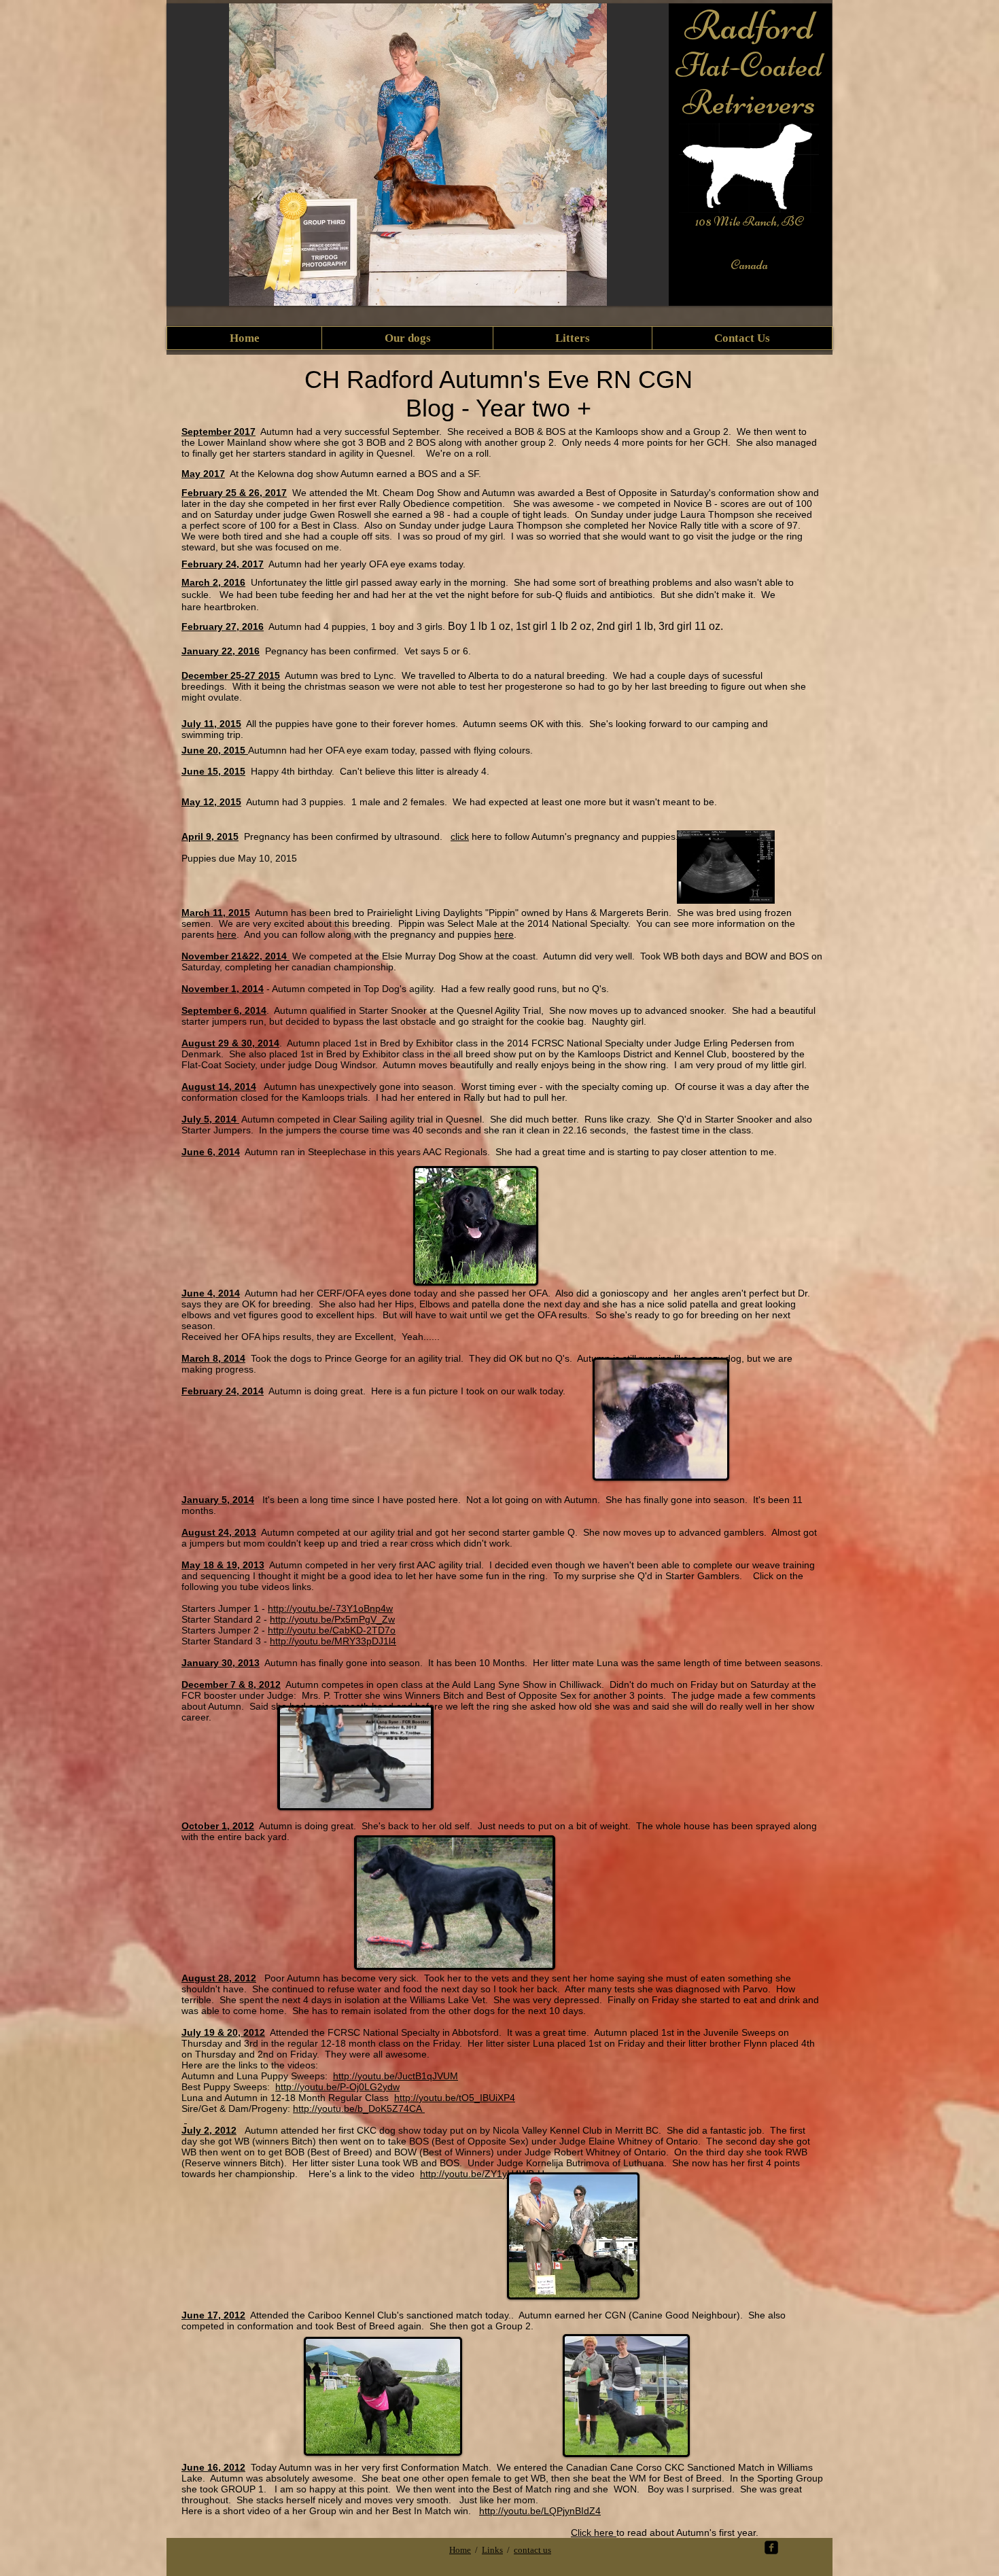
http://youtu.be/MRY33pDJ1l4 (333, 1641)
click (460, 836)
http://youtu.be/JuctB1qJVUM (396, 2076)
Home (460, 2550)
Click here (594, 2533)
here (227, 934)
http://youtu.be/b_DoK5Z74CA (359, 2109)
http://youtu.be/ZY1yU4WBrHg (485, 2174)
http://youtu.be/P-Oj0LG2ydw (337, 2087)
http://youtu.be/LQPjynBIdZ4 (540, 2511)
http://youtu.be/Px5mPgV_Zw (332, 1619)
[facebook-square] (771, 2547)
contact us (532, 2550)
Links (492, 2550)
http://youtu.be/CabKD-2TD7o (332, 1630)
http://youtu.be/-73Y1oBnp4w (330, 1608)
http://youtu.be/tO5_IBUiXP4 (455, 2098)
